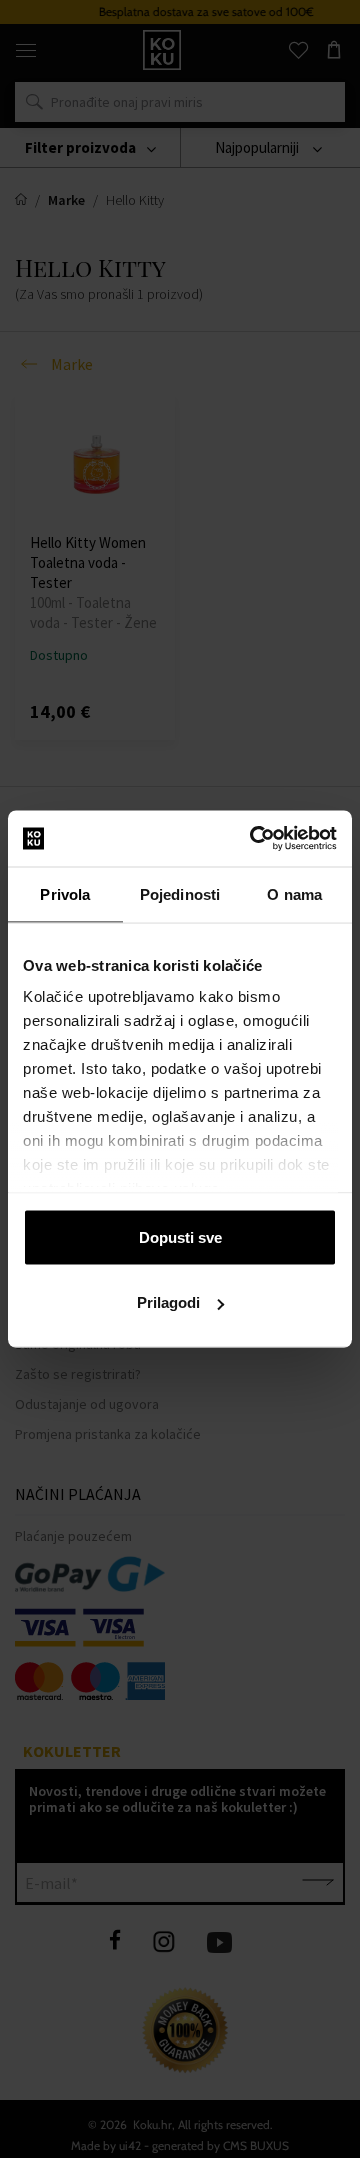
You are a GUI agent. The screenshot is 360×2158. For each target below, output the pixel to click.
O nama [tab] (294, 893)
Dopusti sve (180, 1236)
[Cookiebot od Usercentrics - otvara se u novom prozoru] (254, 839)
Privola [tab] (65, 893)
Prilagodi (168, 1302)
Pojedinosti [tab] (180, 893)
